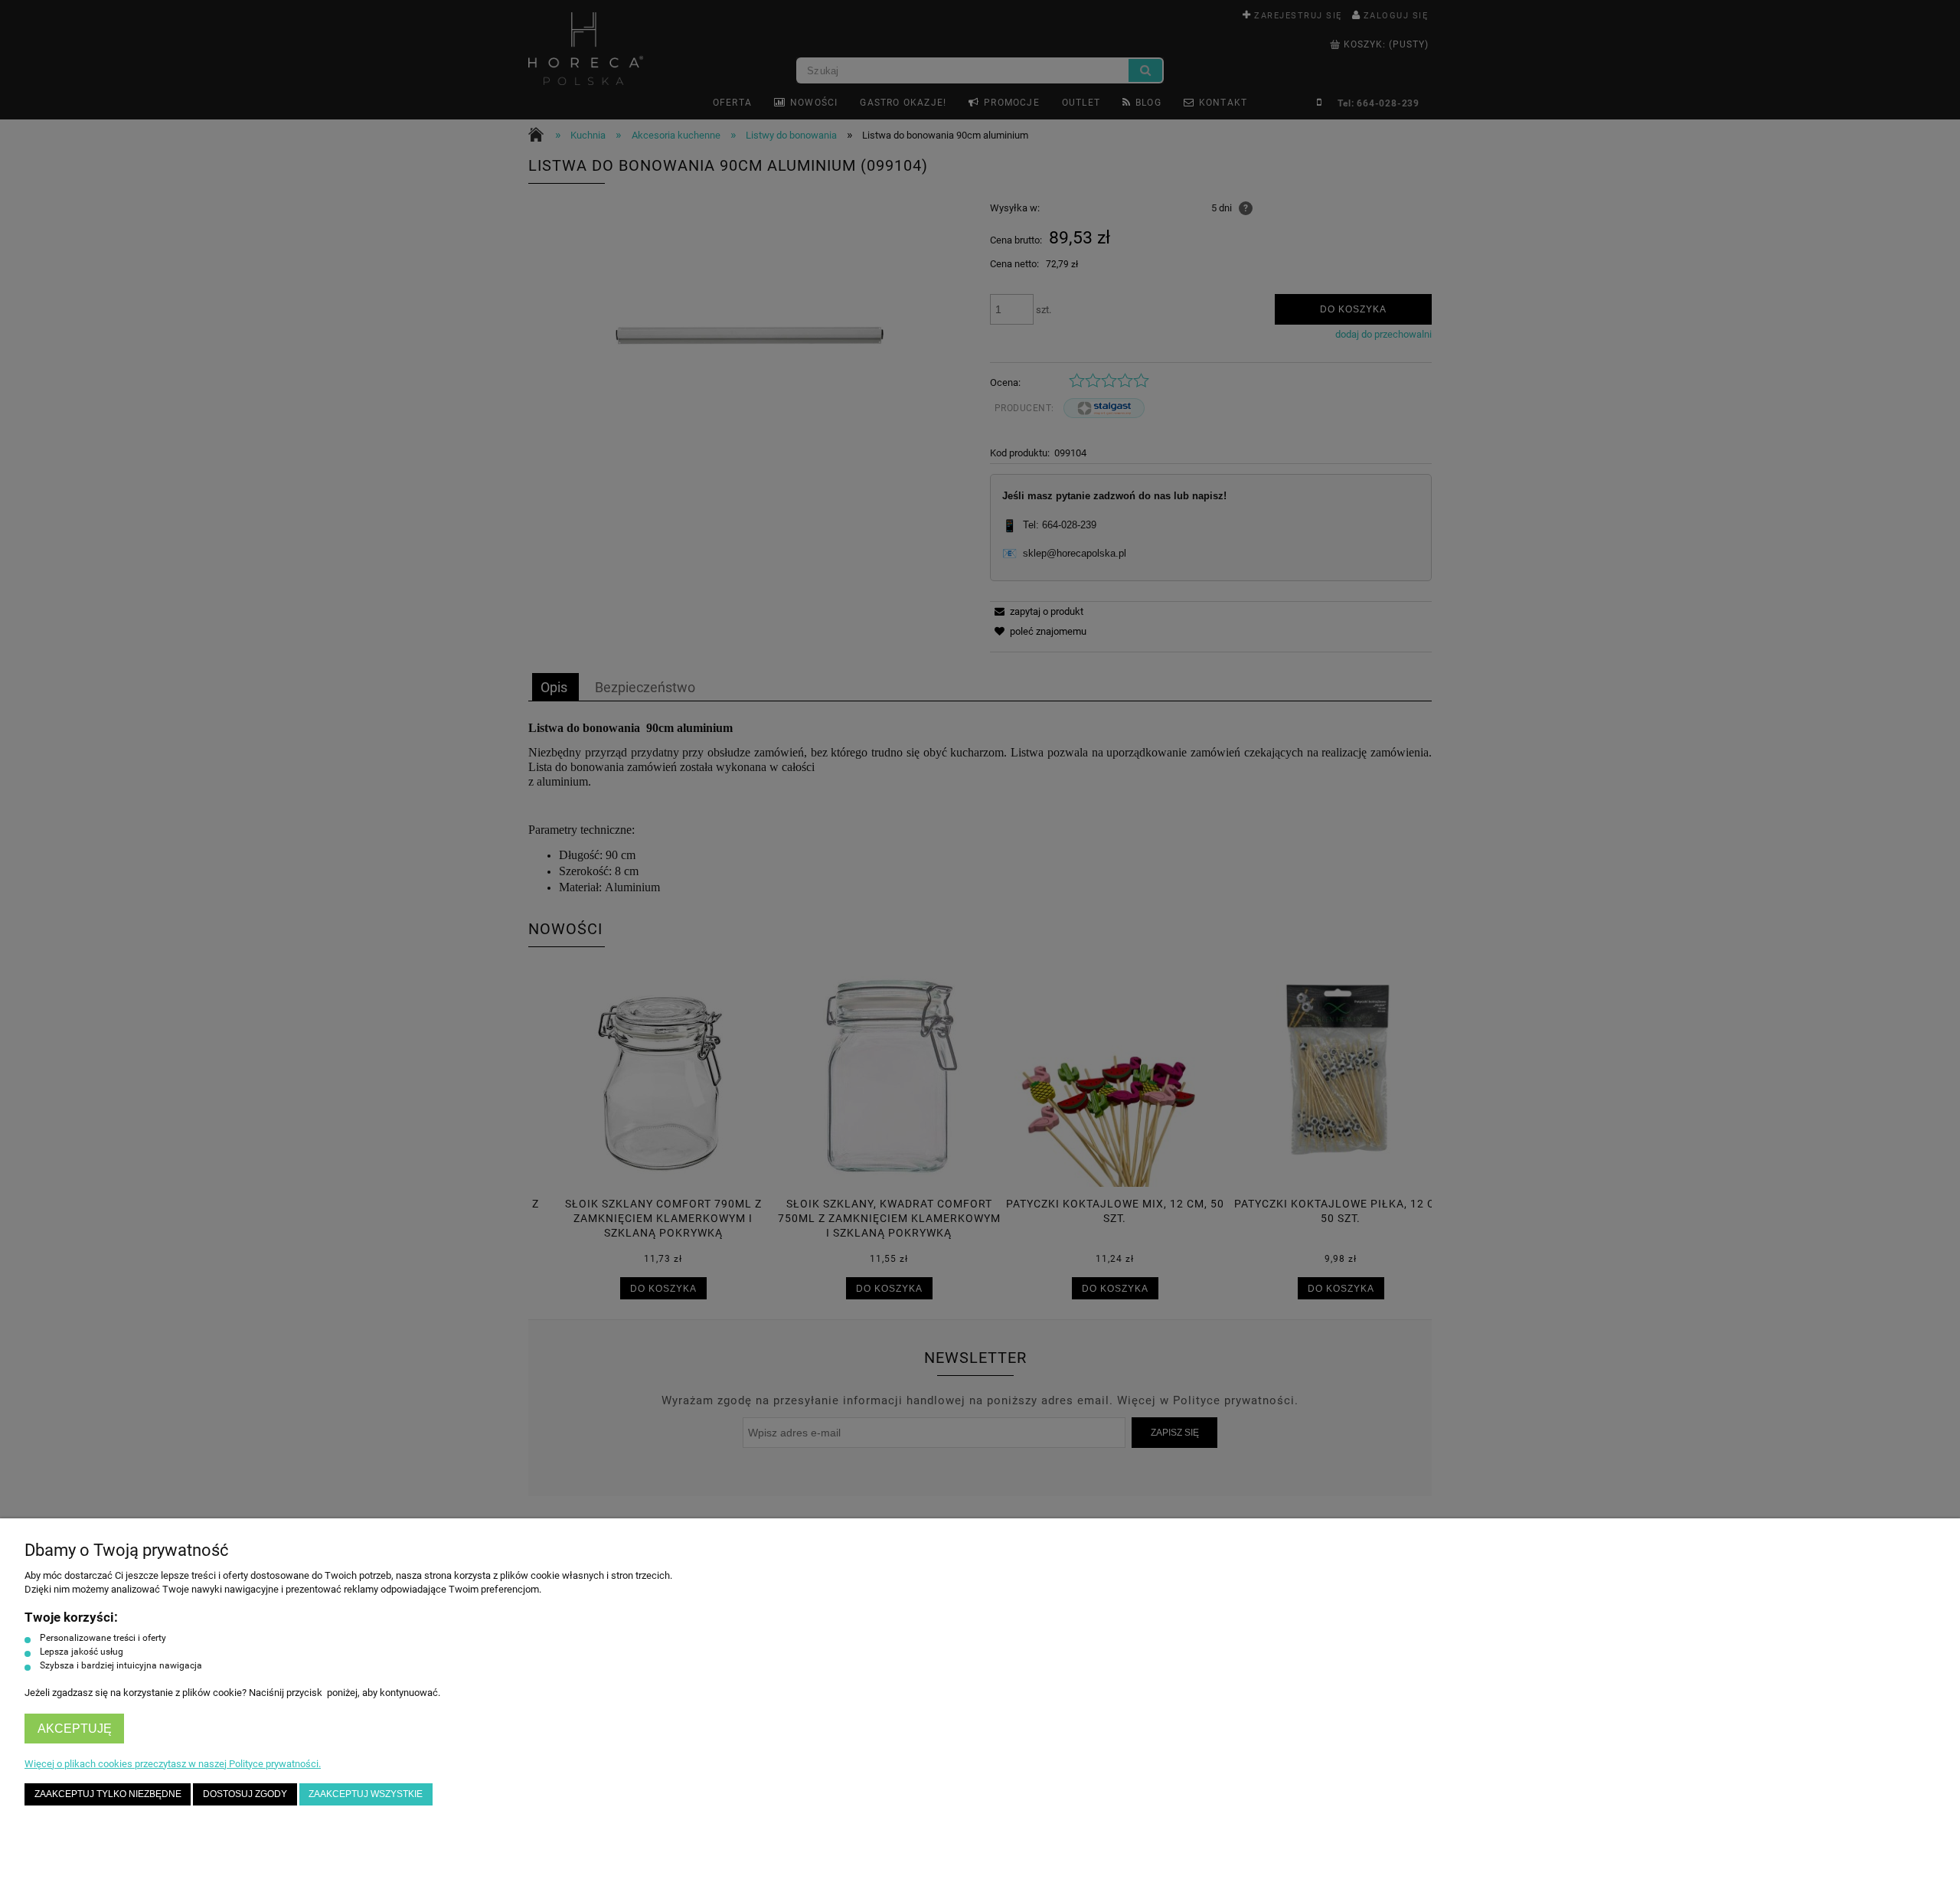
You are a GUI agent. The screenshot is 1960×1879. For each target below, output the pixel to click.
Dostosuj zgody (245, 1794)
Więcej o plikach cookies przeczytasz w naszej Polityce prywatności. (173, 1764)
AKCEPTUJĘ (75, 1729)
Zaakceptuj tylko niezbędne (108, 1794)
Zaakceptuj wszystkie (366, 1794)
